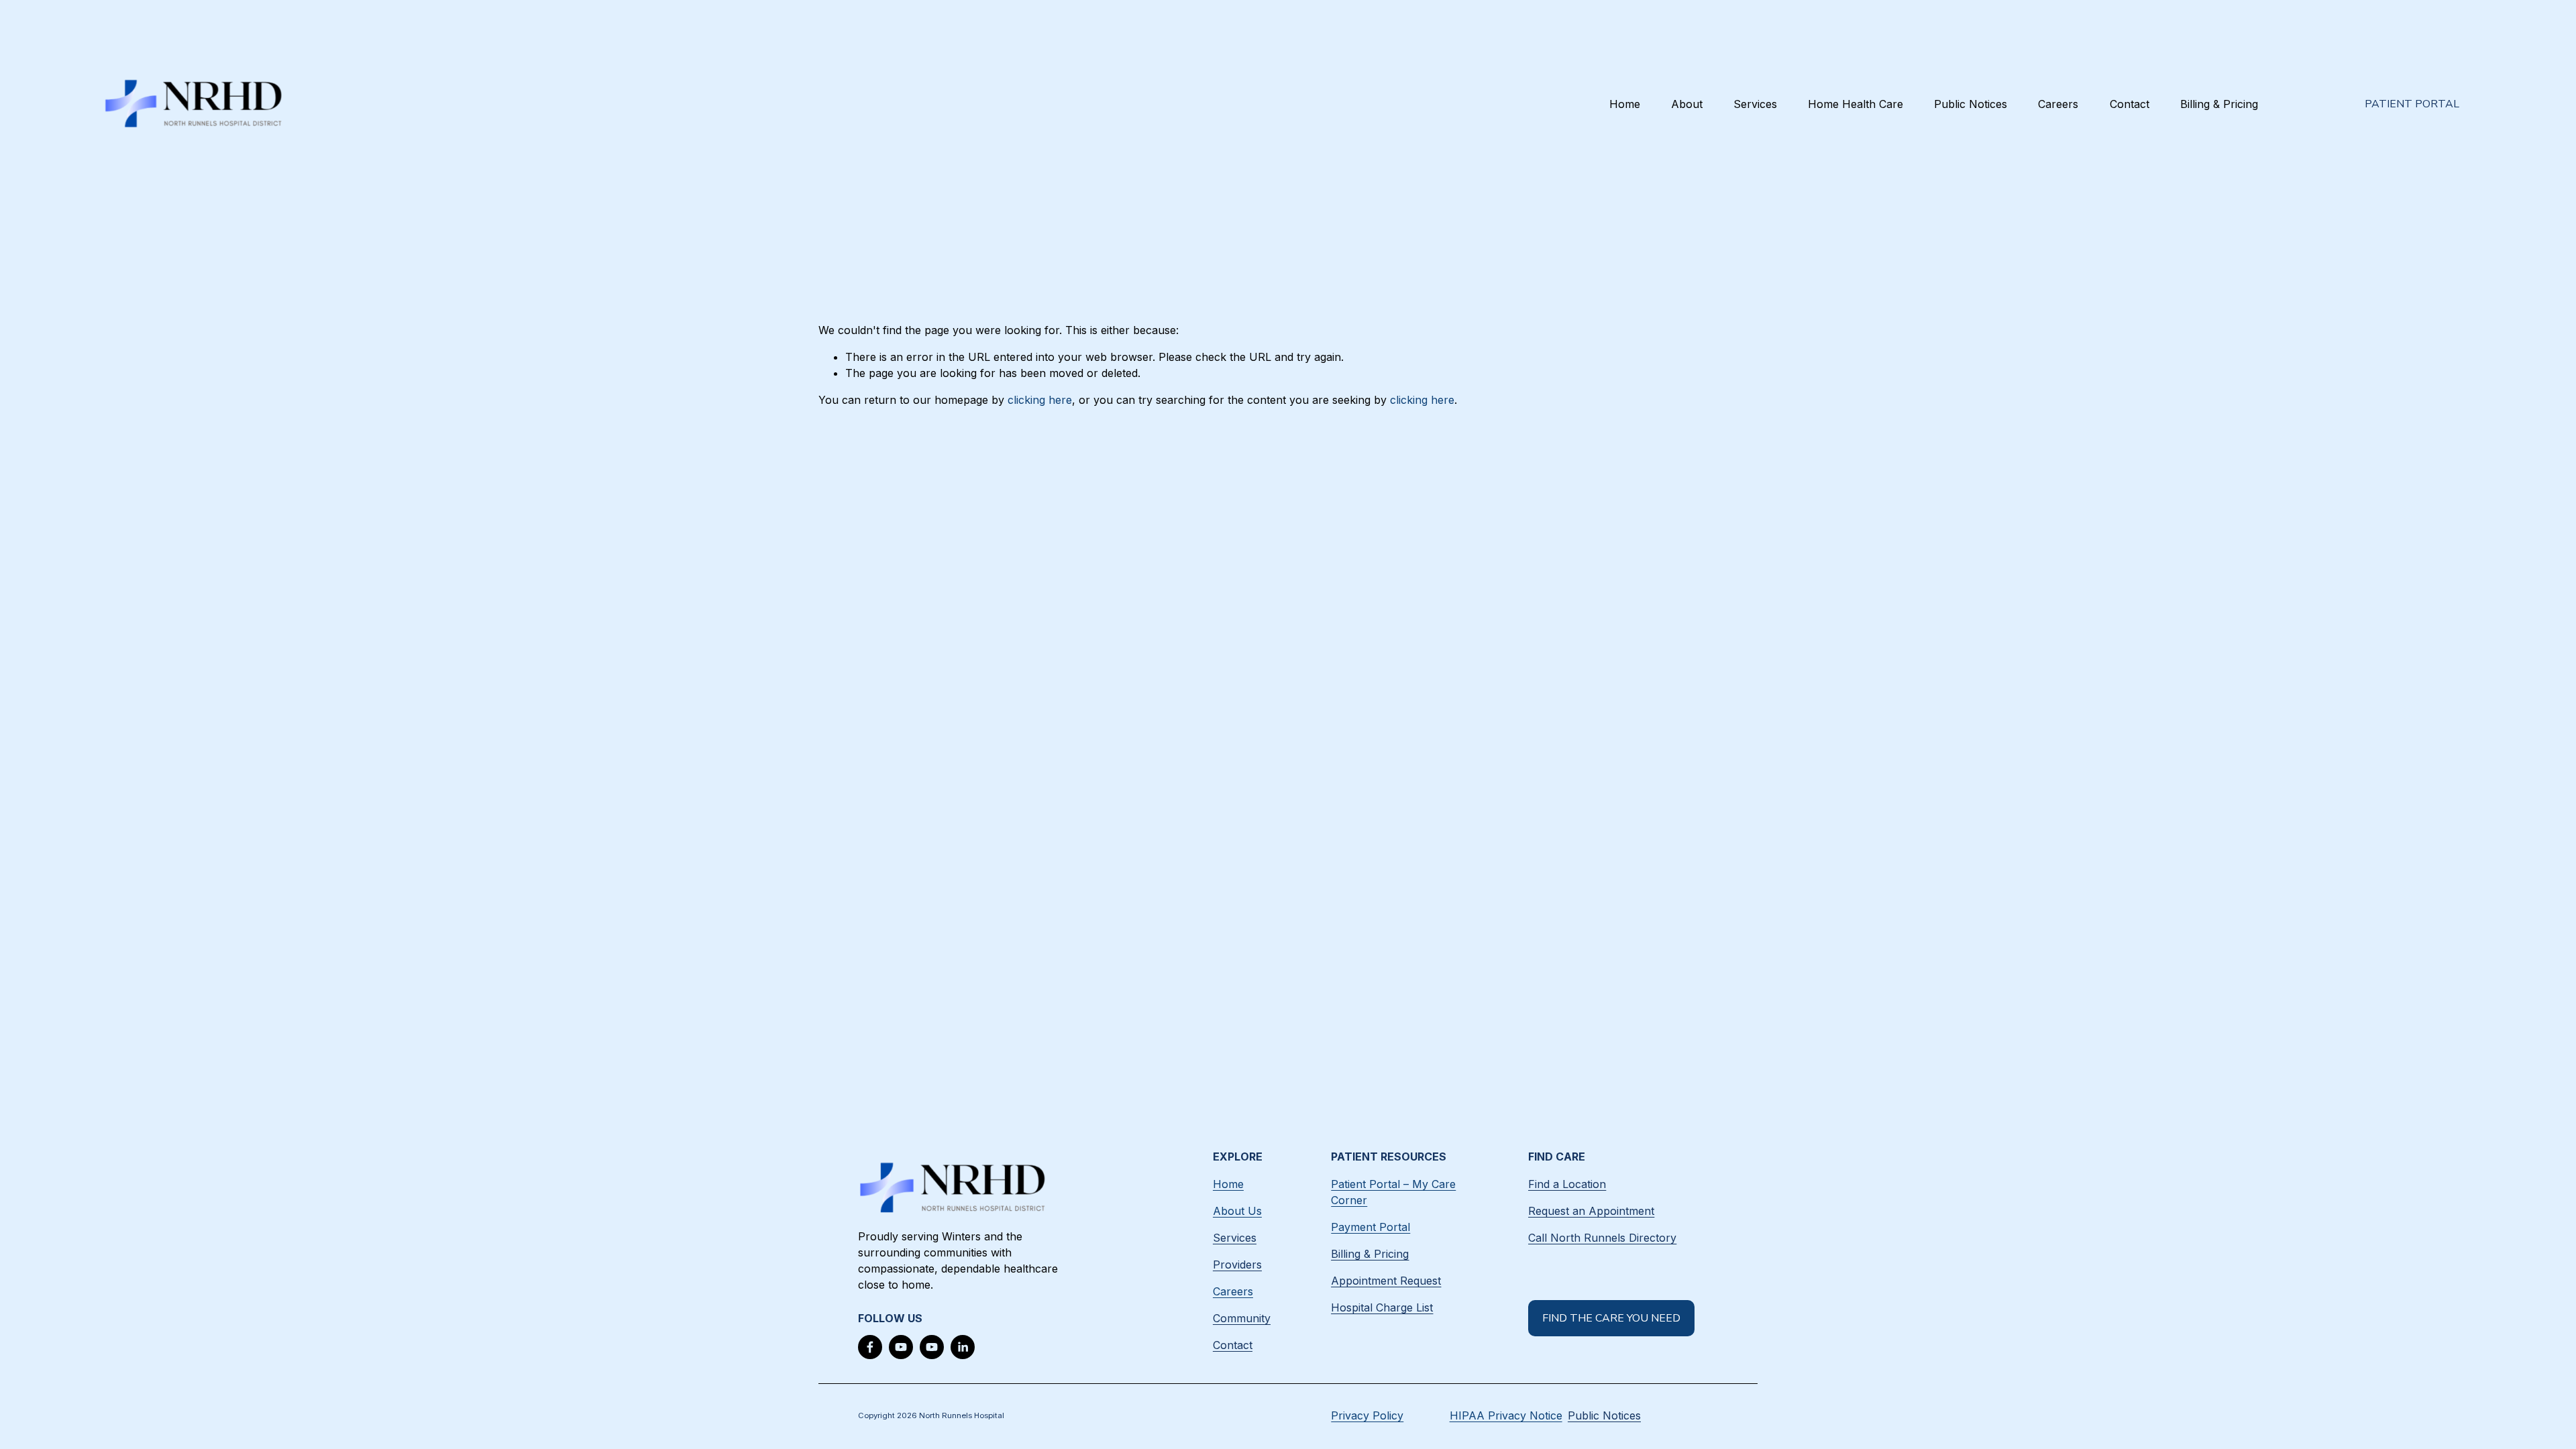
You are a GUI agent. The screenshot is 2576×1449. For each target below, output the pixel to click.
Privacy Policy (1367, 1415)
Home (1625, 104)
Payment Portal (1371, 1227)
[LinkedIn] (963, 1347)
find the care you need (1611, 1318)
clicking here (1040, 400)
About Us (1237, 1211)
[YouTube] (901, 1347)
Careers (2058, 104)
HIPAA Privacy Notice (1506, 1415)
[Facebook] (870, 1347)
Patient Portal (2412, 104)
